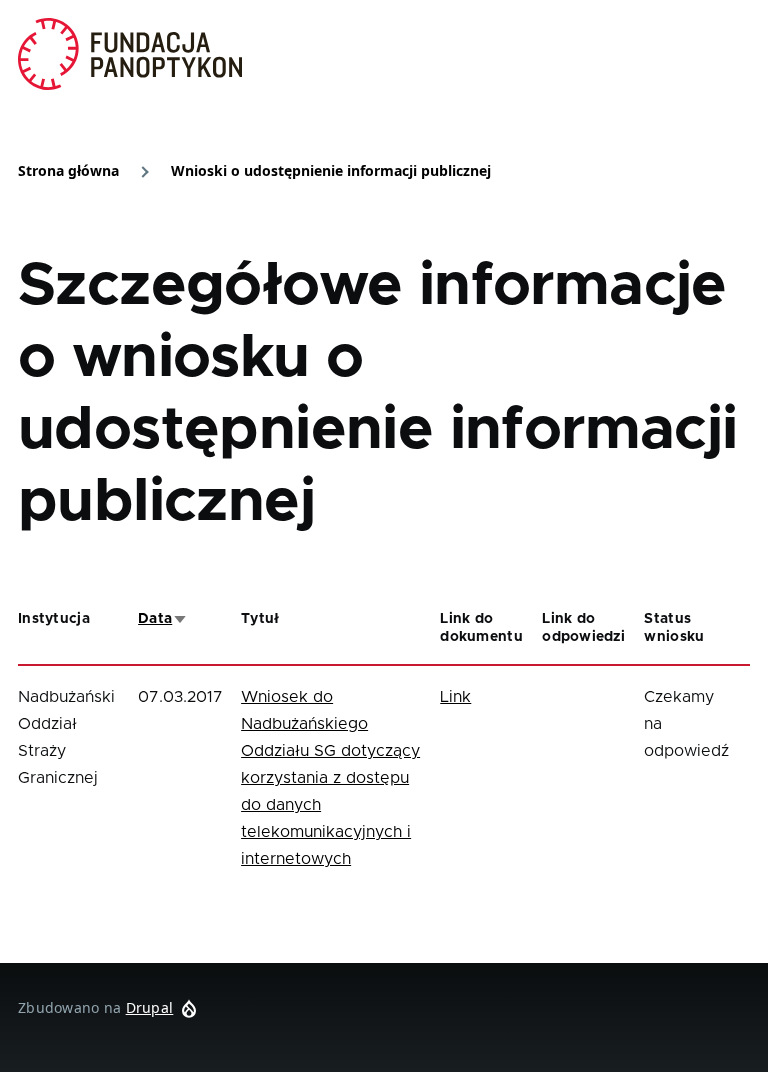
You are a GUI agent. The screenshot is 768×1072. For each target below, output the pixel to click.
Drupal (150, 1007)
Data (163, 619)
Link (455, 697)
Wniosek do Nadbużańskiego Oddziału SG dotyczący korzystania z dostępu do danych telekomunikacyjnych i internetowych (330, 778)
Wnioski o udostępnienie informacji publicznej (331, 170)
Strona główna (68, 170)
